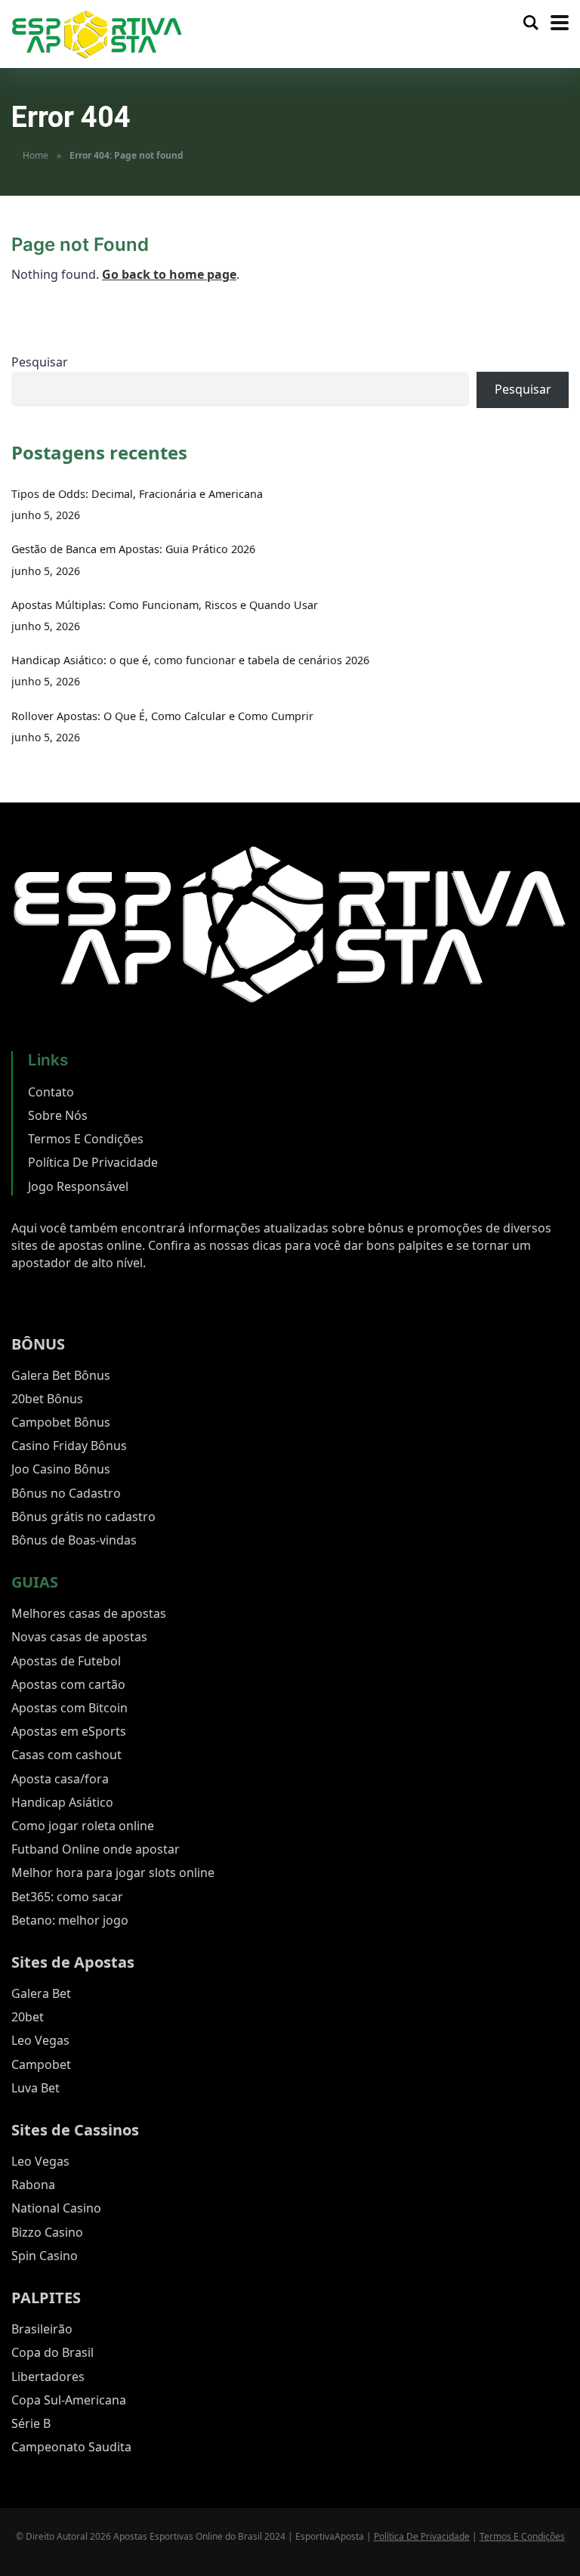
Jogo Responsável (78, 1186)
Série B (31, 2423)
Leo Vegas (40, 2040)
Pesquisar (40, 362)
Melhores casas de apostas (89, 1613)
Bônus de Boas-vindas (74, 1540)
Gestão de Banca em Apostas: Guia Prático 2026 (133, 549)
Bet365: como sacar (67, 1897)
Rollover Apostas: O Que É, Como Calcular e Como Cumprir (162, 716)
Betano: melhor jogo (70, 1920)
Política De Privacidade (93, 1162)
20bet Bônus (47, 1399)
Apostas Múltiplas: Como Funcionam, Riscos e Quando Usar (165, 605)
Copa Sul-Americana (69, 2400)
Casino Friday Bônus (69, 1446)
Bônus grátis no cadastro (83, 1517)
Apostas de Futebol (66, 1661)
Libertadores (48, 2377)
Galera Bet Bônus (61, 1375)
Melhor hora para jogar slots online (113, 1872)
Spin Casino (45, 2256)
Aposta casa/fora (60, 1779)
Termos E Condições (86, 1139)
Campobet (41, 2064)
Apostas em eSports (69, 1731)
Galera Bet (41, 1993)
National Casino (56, 2208)
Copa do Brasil (52, 2352)
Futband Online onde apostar (96, 1849)
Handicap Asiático (62, 1802)
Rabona (33, 2185)
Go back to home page (169, 274)
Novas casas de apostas (79, 1637)
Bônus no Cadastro (66, 1493)
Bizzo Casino (47, 2232)
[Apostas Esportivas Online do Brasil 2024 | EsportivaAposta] (97, 33)
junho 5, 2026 (46, 515)
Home (35, 155)
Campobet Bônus (61, 1422)
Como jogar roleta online (83, 1826)
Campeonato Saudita (71, 2447)
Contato (51, 1092)
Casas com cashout (66, 1755)
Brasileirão (42, 2329)
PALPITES (46, 2298)
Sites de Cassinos (75, 2130)
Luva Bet (35, 2088)
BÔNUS (38, 1344)
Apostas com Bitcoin (69, 1708)
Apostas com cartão (68, 1684)
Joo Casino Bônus (61, 1469)
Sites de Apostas (73, 1962)
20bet (28, 2017)
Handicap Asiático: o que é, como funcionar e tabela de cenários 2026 (190, 660)
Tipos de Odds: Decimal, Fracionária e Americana (137, 494)
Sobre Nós (58, 1115)
